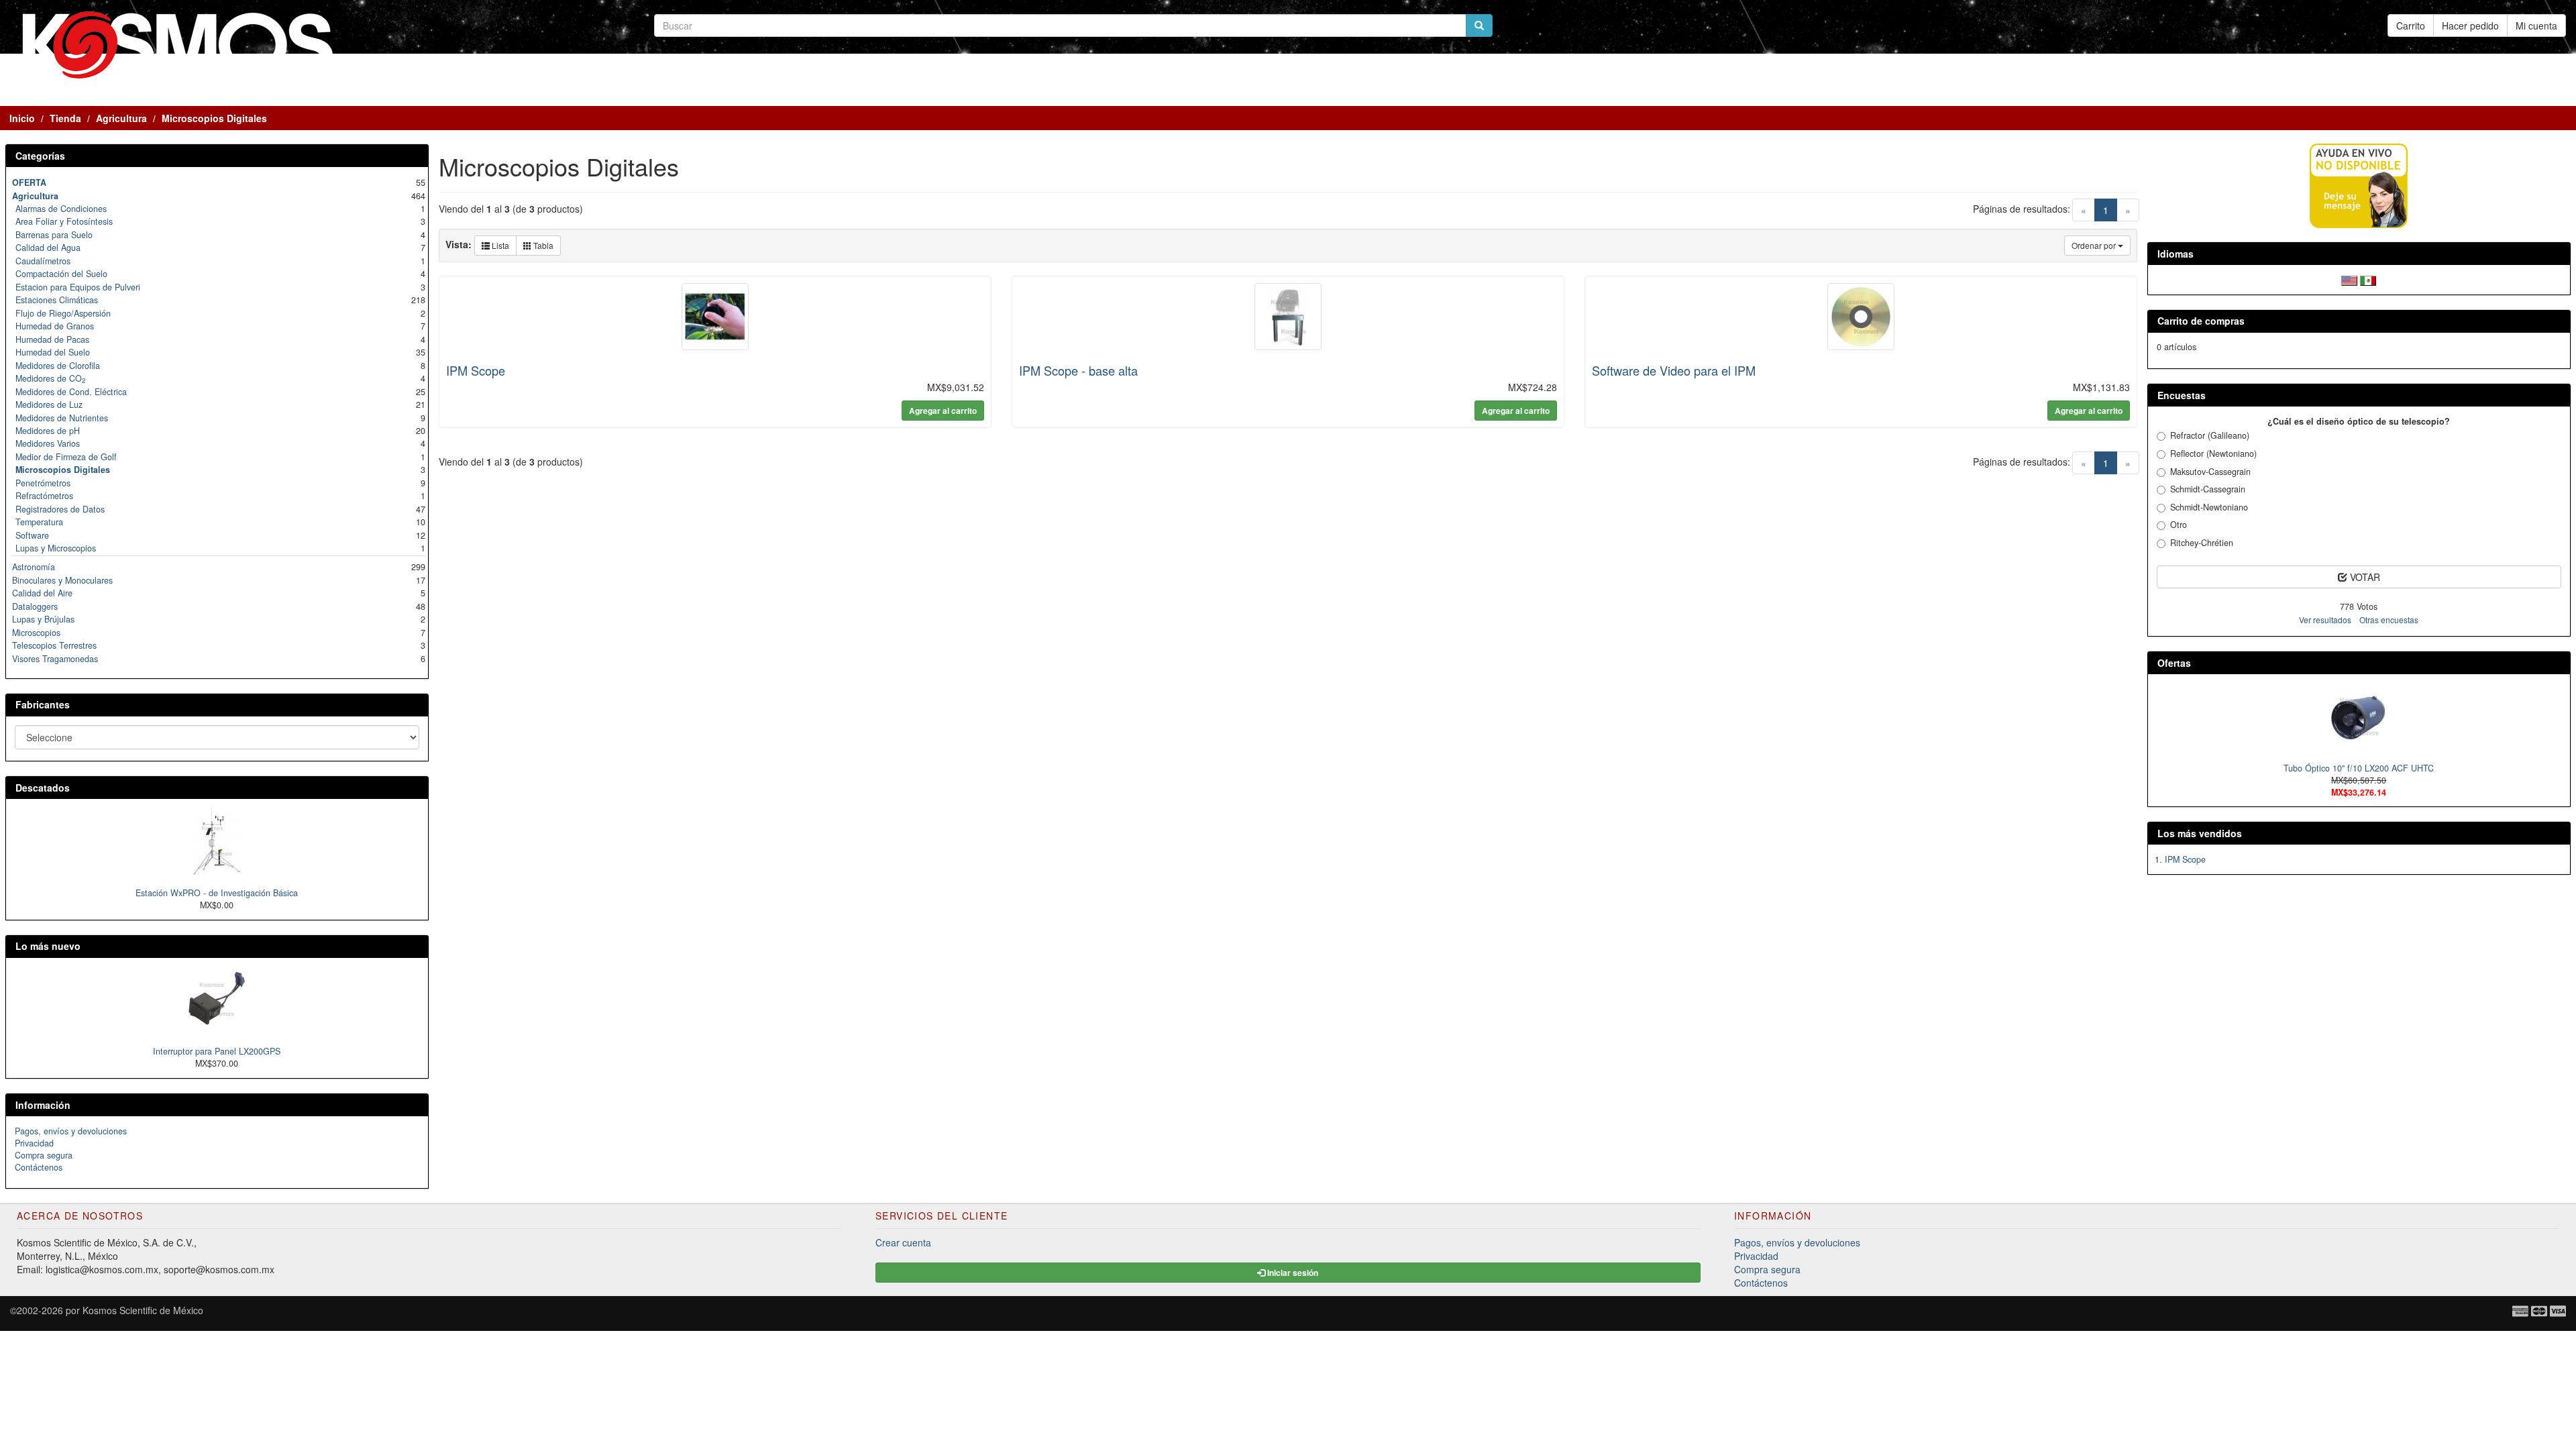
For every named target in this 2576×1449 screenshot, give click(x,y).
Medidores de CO (50, 378)
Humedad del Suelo (53, 352)
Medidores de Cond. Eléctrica (71, 392)
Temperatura (39, 522)
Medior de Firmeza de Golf (66, 457)
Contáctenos (39, 1167)
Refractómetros (44, 496)
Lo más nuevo (48, 946)
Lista (499, 245)
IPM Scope (476, 370)
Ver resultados (2325, 620)
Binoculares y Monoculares (62, 580)
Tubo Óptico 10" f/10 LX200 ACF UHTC (2359, 768)
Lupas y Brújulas (43, 619)
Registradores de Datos (60, 509)
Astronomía (34, 567)
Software (32, 535)
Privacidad (34, 1143)
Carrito (2411, 25)
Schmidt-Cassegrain (2208, 489)
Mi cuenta (2536, 25)
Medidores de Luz (49, 405)
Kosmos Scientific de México (143, 1310)
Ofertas (2174, 663)
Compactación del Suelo (61, 274)
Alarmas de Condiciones (61, 209)
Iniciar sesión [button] (1292, 1273)
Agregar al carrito (943, 411)
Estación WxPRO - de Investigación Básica (217, 893)
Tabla (542, 245)
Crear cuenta (903, 1242)
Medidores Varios (48, 443)
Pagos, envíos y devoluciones (71, 1131)
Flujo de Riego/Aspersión (63, 313)
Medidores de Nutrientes (62, 418)
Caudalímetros (43, 261)
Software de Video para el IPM (1674, 370)
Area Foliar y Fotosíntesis (64, 221)
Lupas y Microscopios (56, 548)
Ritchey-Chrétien (2202, 543)
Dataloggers (35, 606)
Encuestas (2182, 395)
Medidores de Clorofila (58, 366)
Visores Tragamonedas (55, 659)
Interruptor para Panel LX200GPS (217, 1051)
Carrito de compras (2201, 321)
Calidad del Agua (48, 248)
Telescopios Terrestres (54, 645)
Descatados (43, 788)
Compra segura (44, 1155)
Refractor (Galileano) (2210, 435)
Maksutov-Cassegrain (2210, 472)
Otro (2179, 525)
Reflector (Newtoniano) (2213, 453)
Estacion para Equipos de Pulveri (78, 287)
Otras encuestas (2389, 620)
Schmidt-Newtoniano (2209, 507)
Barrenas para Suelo (54, 235)
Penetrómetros (43, 483)
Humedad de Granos (55, 326)
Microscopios (36, 633)
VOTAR (2364, 577)
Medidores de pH (48, 431)
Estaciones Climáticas (57, 300)
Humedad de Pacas (52, 339)
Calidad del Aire (42, 593)
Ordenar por (2095, 245)
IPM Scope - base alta (1078, 370)
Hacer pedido (2470, 25)
